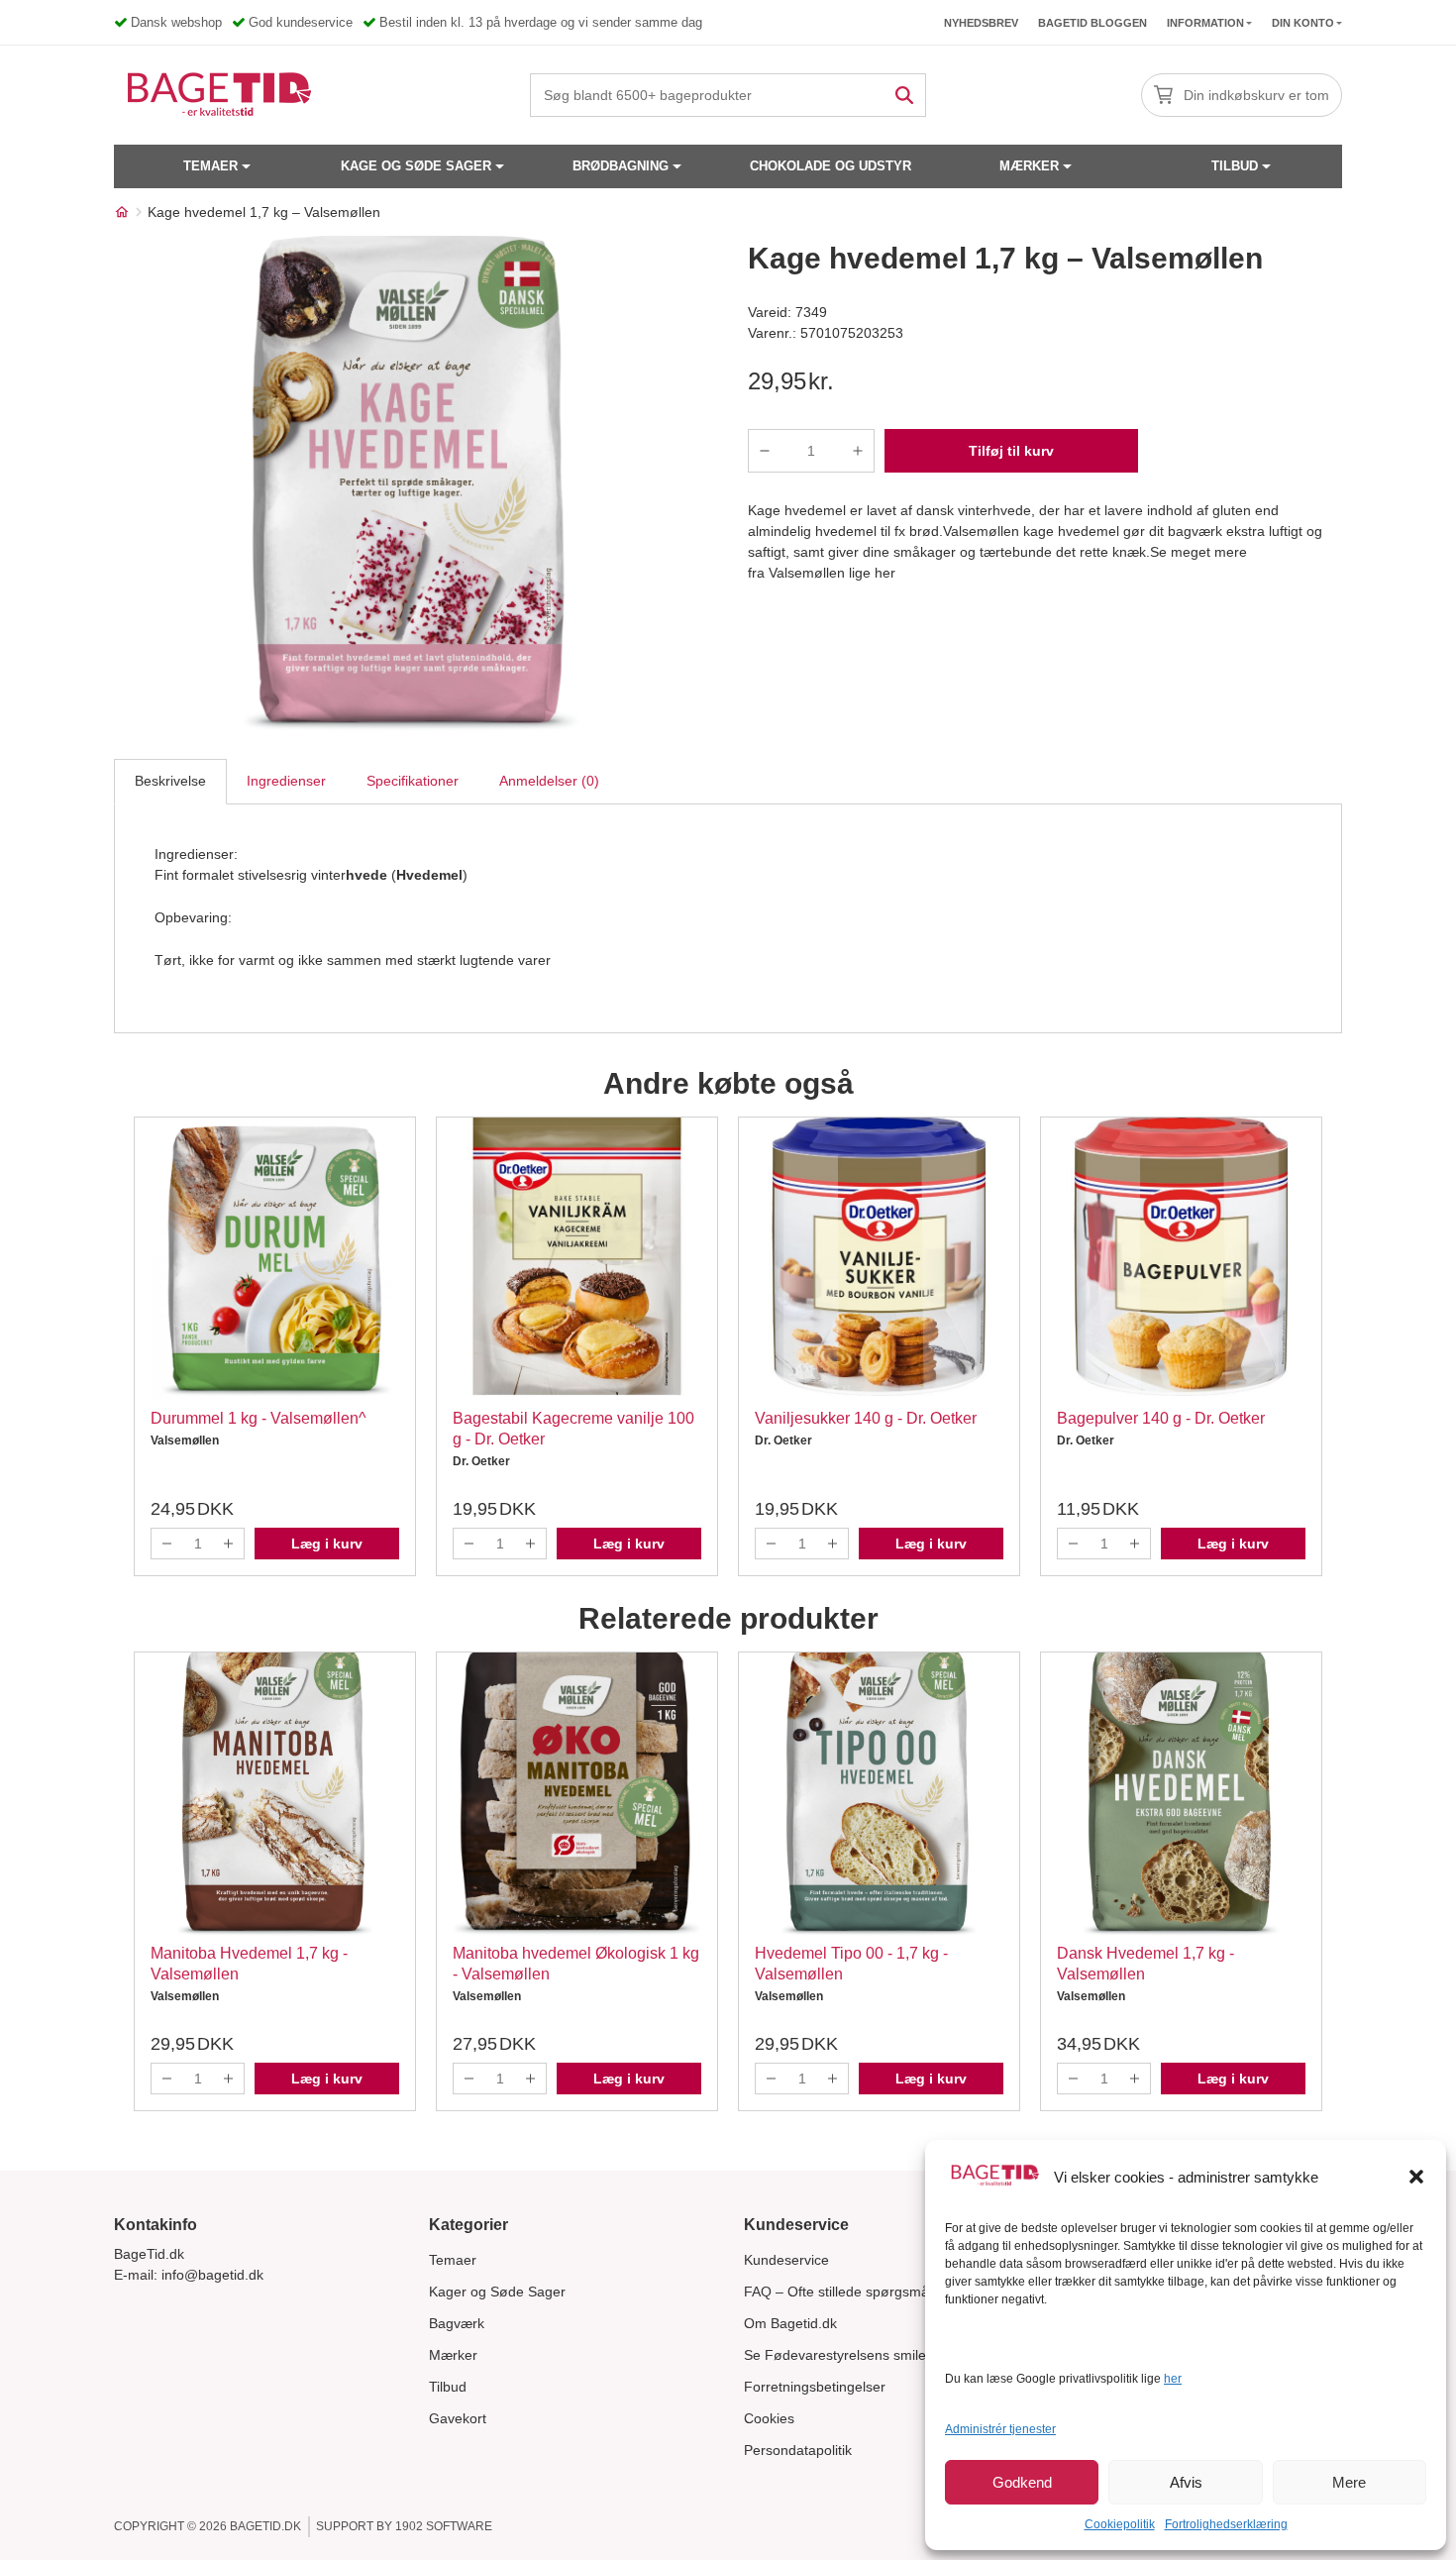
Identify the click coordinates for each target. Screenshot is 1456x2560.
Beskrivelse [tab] (170, 781)
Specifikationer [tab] (413, 781)
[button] (1416, 2177)
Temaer (210, 166)
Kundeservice (786, 2260)
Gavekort (458, 2418)
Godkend (1022, 2482)
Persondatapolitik (798, 2450)
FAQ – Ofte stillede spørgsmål (838, 2292)
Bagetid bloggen (1092, 23)
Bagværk (457, 2323)
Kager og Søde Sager (497, 2292)
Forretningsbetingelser (815, 2387)
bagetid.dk (265, 2526)
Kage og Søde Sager (416, 166)
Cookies (769, 2418)
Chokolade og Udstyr (831, 166)
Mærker (1029, 166)
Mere (1349, 2482)
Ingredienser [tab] (286, 781)
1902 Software (444, 2526)
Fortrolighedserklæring (1226, 2524)
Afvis (1186, 2482)
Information (1205, 23)
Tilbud (1235, 166)
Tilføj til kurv (1011, 451)
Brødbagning (621, 166)
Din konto (1303, 23)
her (1173, 2379)
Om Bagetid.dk (790, 2323)
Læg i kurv (327, 1544)
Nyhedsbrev (981, 23)
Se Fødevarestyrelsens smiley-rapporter (870, 2355)
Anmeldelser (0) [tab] (549, 781)
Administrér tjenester (1000, 2429)
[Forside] (122, 212)
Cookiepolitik (1120, 2524)
